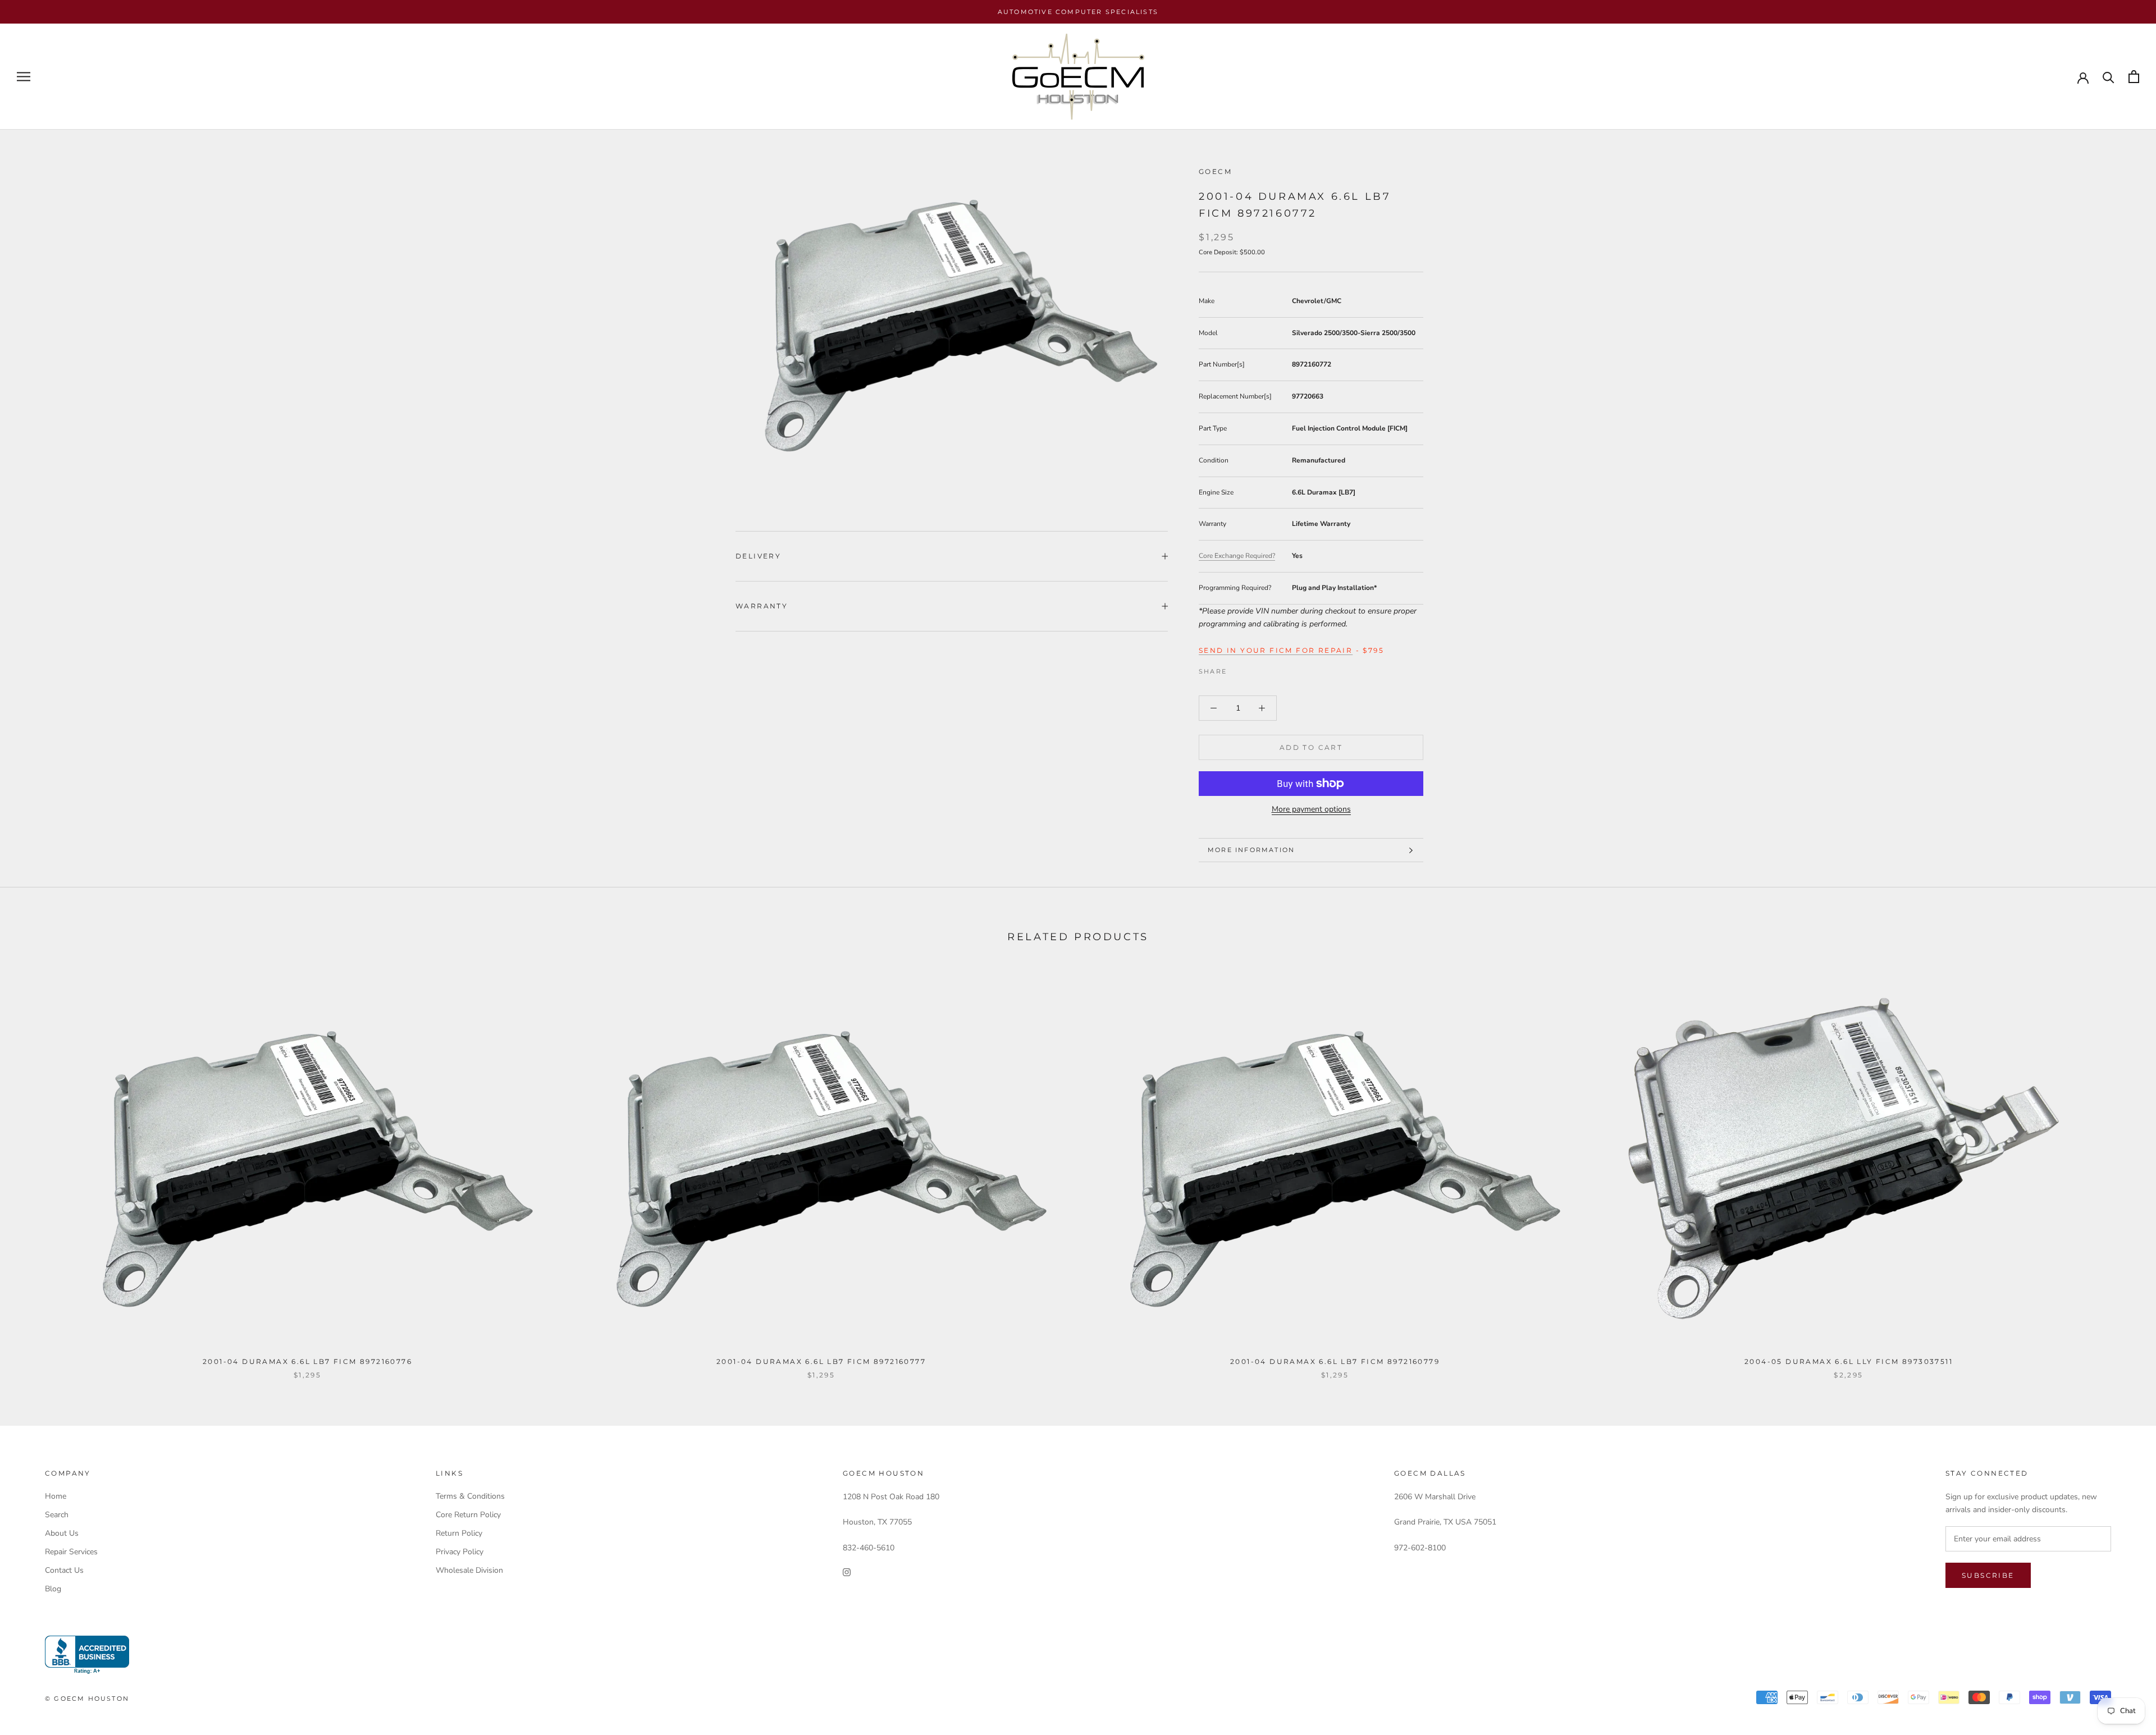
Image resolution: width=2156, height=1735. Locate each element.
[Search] (2109, 77)
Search (57, 1515)
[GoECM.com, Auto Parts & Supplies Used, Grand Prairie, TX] (87, 1655)
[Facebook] (1237, 669)
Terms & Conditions (470, 1496)
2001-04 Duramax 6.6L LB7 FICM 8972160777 (821, 1361)
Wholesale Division (469, 1570)
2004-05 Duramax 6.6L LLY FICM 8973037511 (1849, 1361)
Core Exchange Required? (1237, 556)
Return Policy (459, 1533)
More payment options (1311, 809)
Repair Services (71, 1552)
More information (1251, 850)
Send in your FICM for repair (1276, 650)
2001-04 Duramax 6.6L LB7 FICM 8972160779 (1335, 1361)
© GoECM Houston (87, 1699)
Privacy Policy (460, 1552)
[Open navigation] (24, 77)
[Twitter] (1252, 669)
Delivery (758, 556)
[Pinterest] (1267, 669)
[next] (2121, 1170)
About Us (62, 1533)
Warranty (762, 606)
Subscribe (1988, 1575)
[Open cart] (2134, 77)
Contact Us (64, 1570)
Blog (53, 1589)
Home (56, 1496)
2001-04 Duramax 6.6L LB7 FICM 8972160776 (307, 1361)
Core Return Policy (468, 1515)
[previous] (35, 1170)
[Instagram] (847, 1572)
